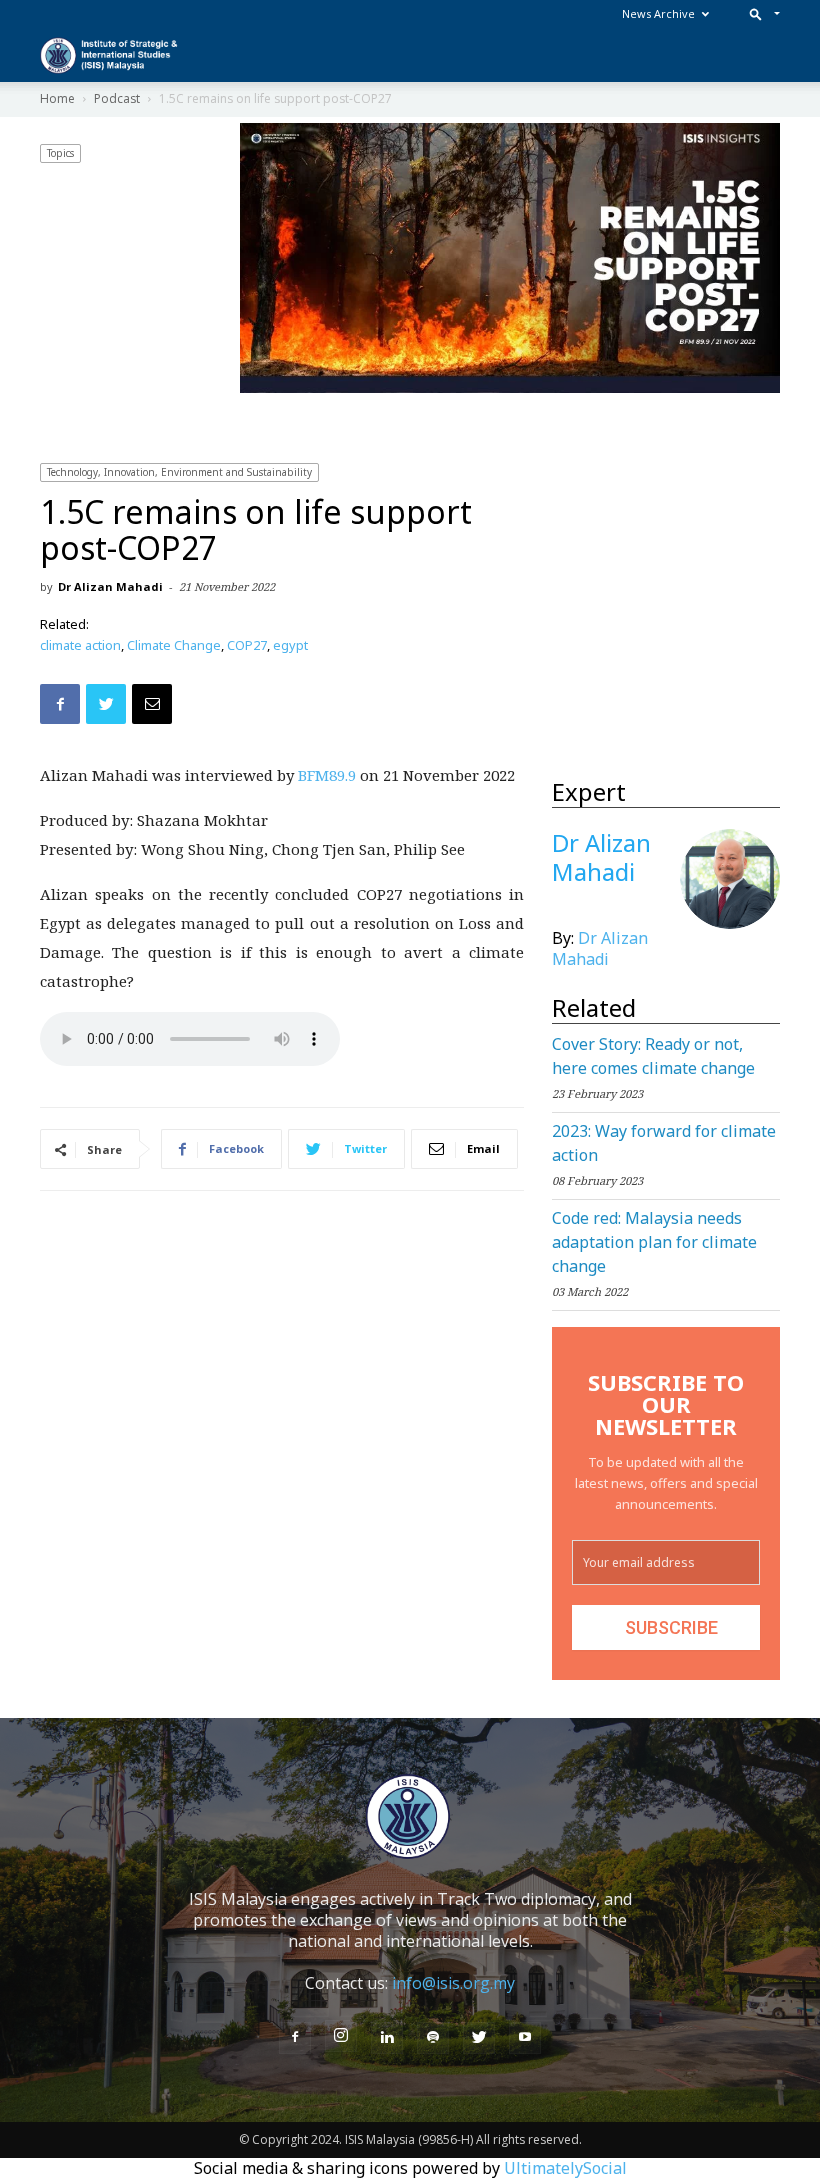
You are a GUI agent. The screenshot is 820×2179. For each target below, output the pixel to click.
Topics (60, 153)
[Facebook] (295, 2038)
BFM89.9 (327, 775)
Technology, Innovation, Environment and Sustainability (179, 472)
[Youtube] (525, 2038)
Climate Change (174, 645)
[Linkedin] (387, 2038)
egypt (290, 645)
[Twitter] (479, 2038)
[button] (760, 13)
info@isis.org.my (453, 1983)
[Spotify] (433, 2038)
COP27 (247, 645)
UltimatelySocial (565, 2168)
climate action (80, 645)
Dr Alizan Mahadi (110, 586)
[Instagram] (341, 2036)
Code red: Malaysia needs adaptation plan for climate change (654, 1242)
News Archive (658, 13)
